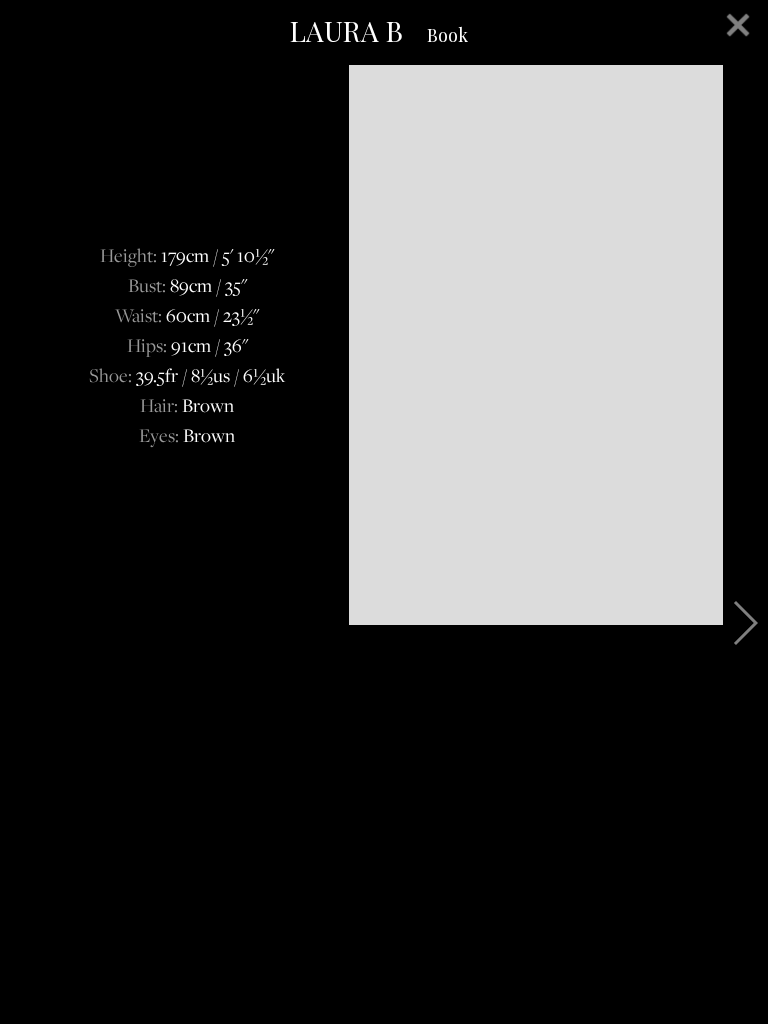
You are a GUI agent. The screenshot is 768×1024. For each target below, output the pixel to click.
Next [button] (744, 623)
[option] (384, 345)
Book (447, 35)
